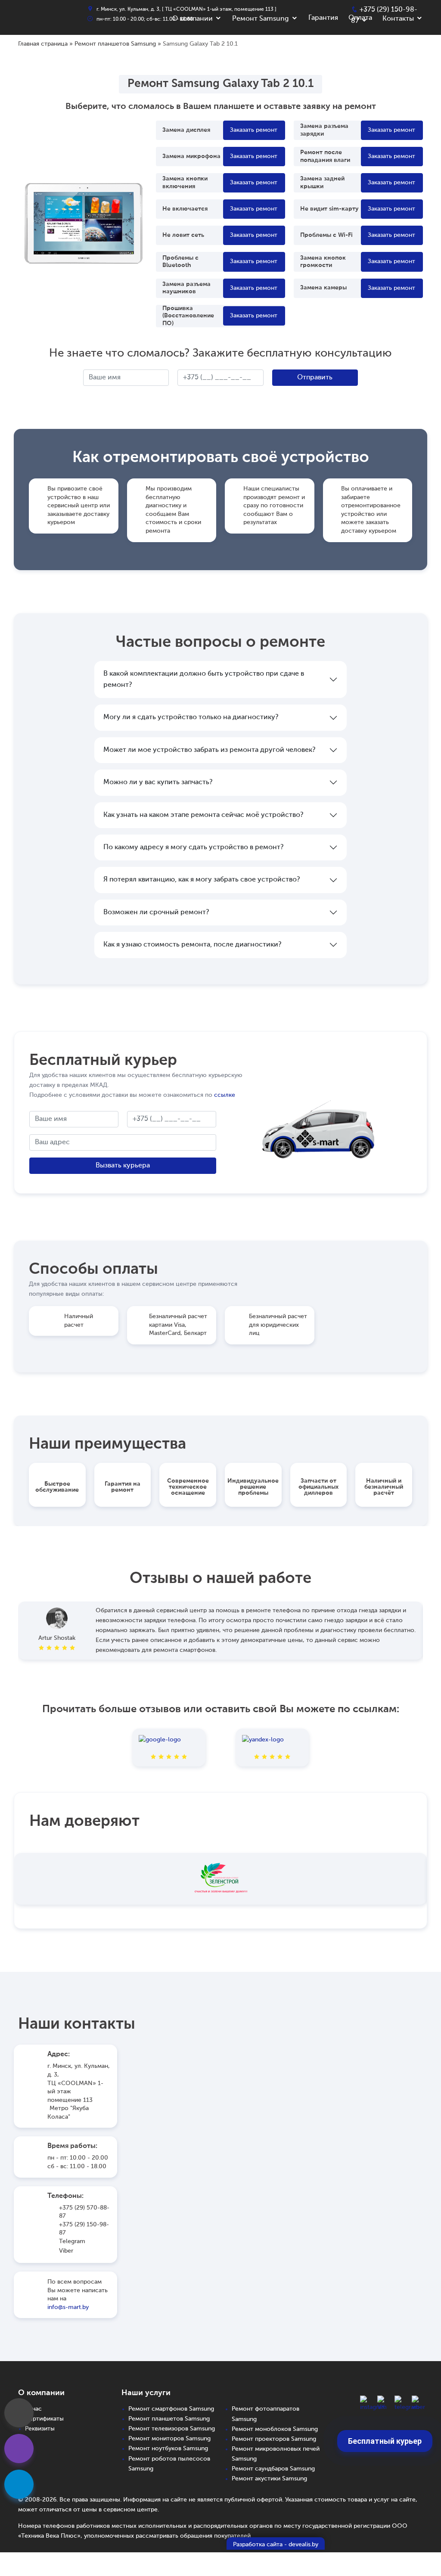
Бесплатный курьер (385, 2441)
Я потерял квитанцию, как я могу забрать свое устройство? (202, 880)
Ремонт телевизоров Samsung (172, 2429)
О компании (193, 19)
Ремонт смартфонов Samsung (171, 2409)
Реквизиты (40, 2429)
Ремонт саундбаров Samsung (273, 2469)
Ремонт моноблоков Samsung (275, 2429)
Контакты (398, 19)
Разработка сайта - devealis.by (276, 2545)
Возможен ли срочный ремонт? (156, 912)
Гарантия (323, 18)
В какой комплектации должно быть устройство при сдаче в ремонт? (204, 680)
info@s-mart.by (68, 2307)
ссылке (225, 1095)
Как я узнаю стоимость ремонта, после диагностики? (192, 945)
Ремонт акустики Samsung (269, 2479)
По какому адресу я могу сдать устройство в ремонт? (193, 847)
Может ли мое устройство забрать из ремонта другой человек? (209, 750)
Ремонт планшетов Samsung (115, 44)
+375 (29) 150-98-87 (84, 2229)
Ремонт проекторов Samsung (274, 2439)
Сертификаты (44, 2419)
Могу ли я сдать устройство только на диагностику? (191, 717)
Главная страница (43, 44)
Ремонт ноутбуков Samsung (168, 2449)
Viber (66, 2251)
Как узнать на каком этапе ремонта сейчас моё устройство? (203, 815)
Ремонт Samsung (261, 19)
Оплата (360, 18)
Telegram (72, 2241)
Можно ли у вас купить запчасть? (158, 782)
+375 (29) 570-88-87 (84, 2212)
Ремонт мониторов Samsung (169, 2439)
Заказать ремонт (254, 130)
